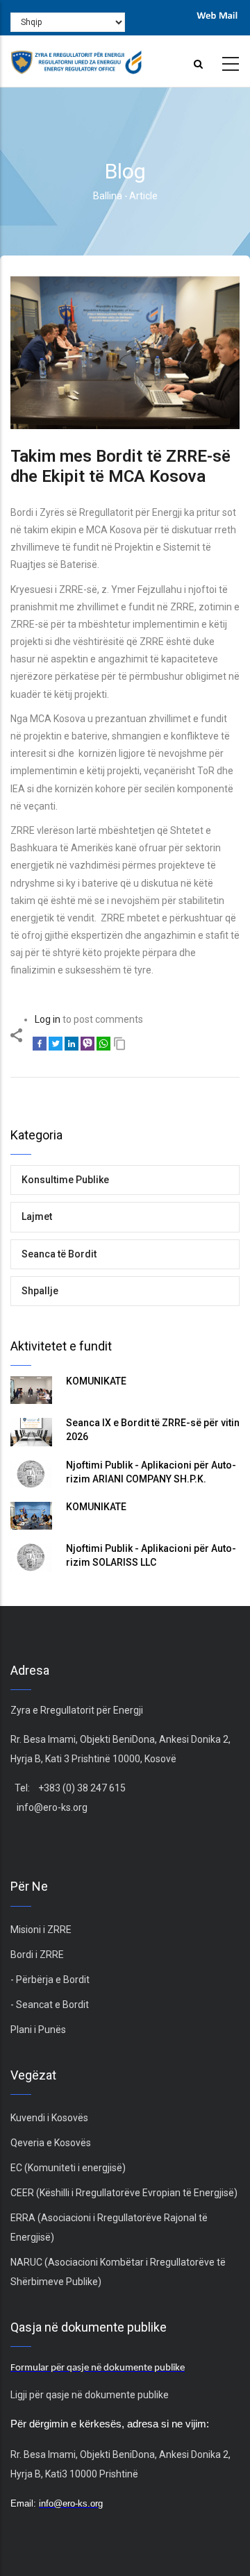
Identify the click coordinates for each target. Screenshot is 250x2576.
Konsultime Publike (65, 1180)
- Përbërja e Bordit (50, 1980)
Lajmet (37, 1216)
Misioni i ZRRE (41, 1930)
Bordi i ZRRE (37, 1955)
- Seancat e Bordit (50, 2005)
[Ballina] (76, 58)
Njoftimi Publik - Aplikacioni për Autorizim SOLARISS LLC (151, 1555)
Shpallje (40, 1291)
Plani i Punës (38, 2030)
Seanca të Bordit (59, 1254)
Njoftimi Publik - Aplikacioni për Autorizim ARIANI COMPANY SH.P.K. (151, 1472)
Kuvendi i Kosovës (49, 2118)
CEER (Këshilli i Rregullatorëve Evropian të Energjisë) (124, 2193)
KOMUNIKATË (96, 1381)
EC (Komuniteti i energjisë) (68, 2168)
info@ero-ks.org (52, 1807)
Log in (48, 1019)
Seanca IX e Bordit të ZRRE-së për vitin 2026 (153, 1430)
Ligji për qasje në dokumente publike (90, 2395)
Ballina (108, 196)
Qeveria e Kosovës (51, 2143)
